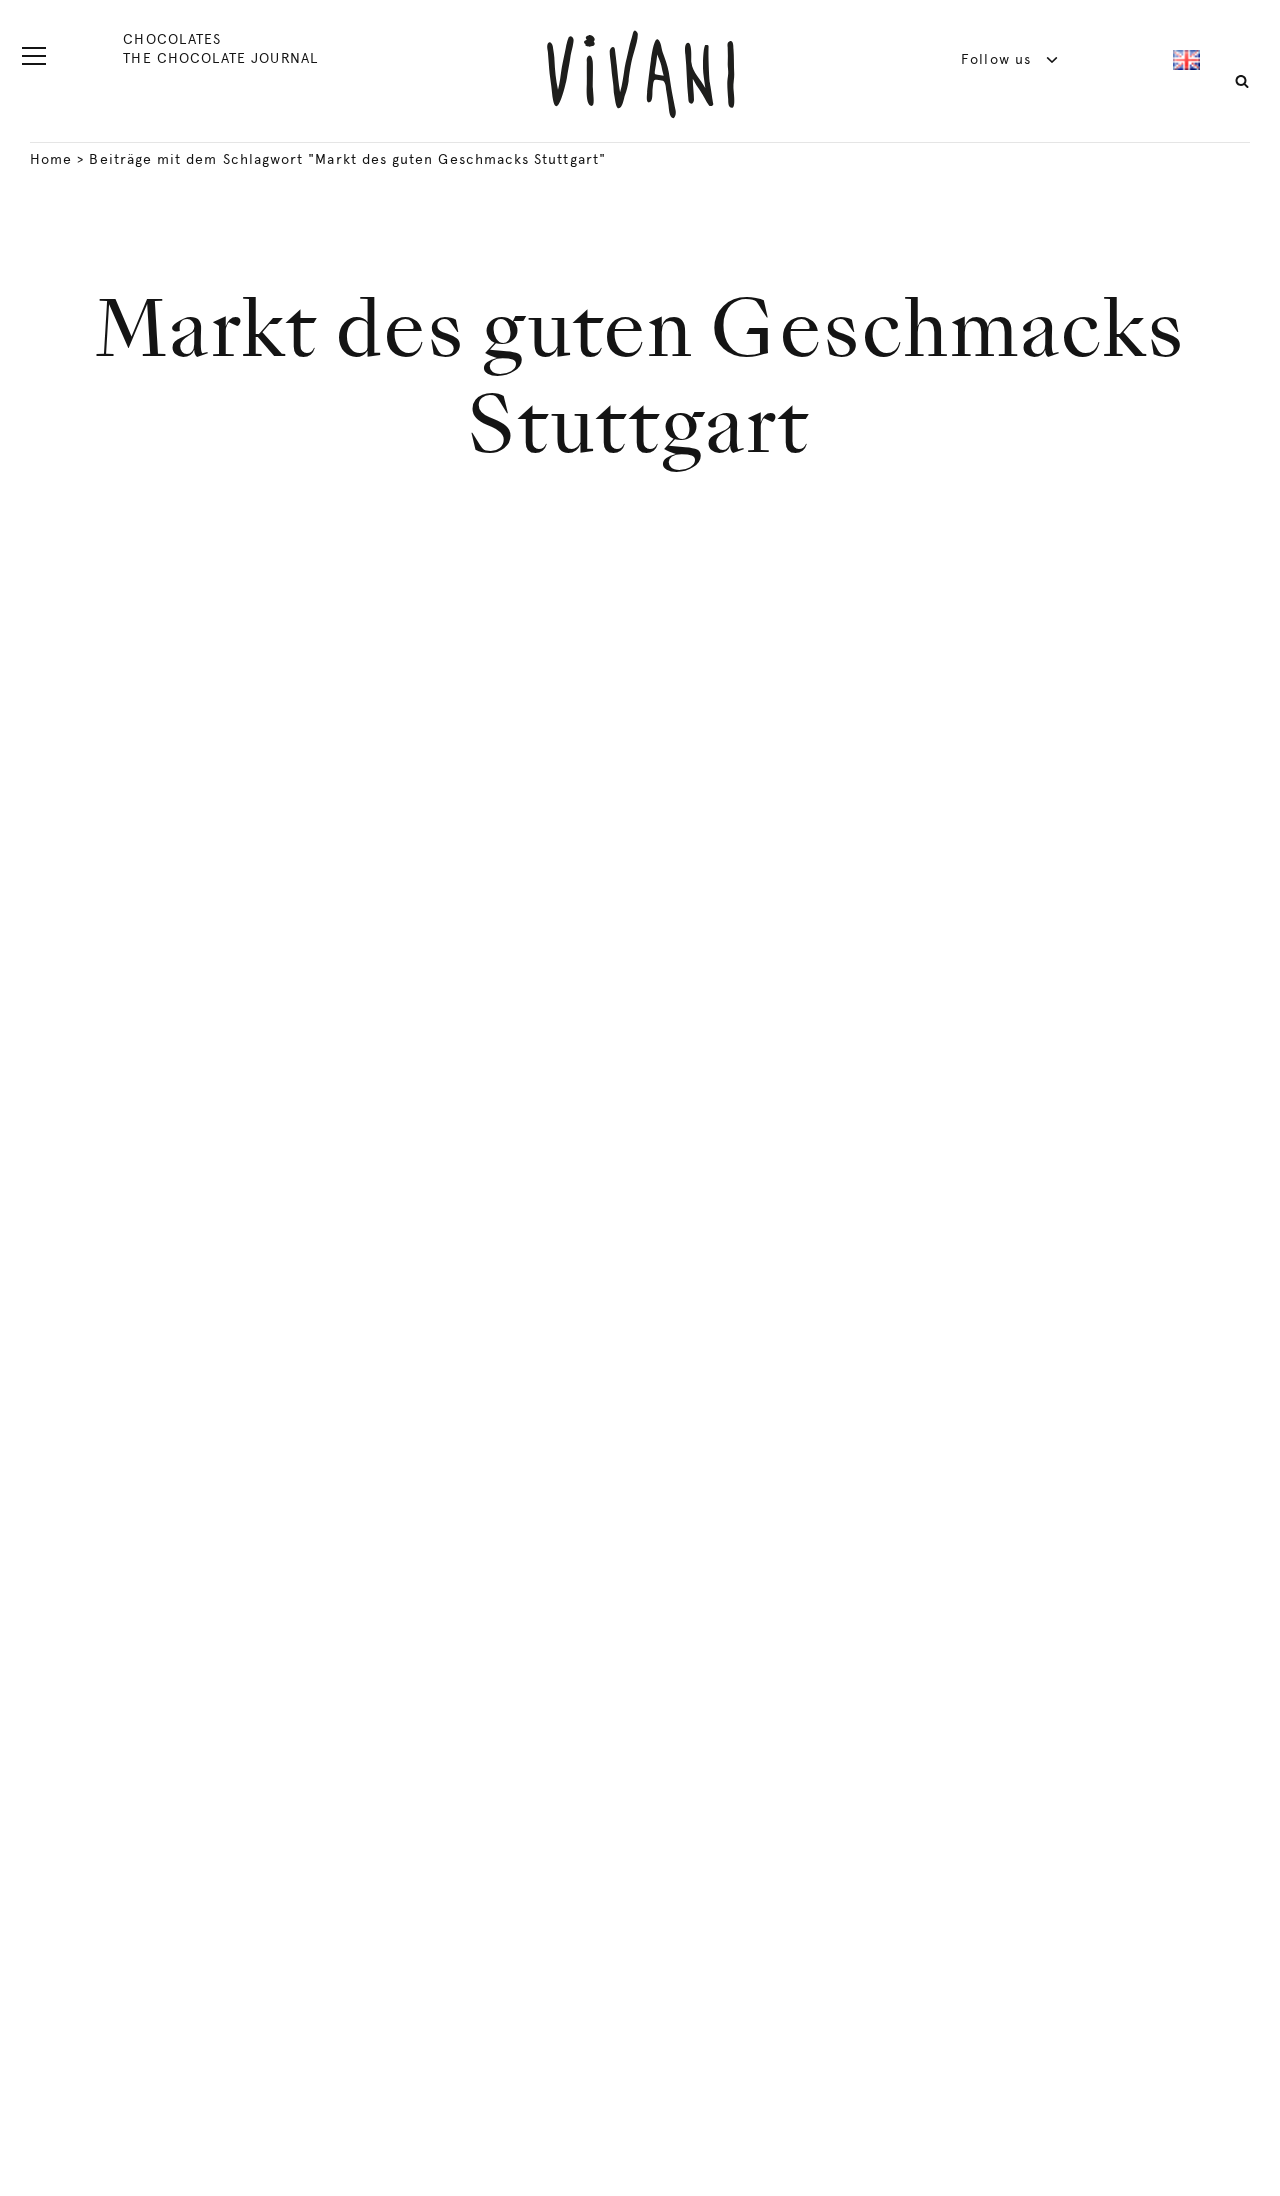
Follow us (998, 59)
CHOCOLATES (172, 39)
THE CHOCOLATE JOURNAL (220, 58)
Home (51, 159)
